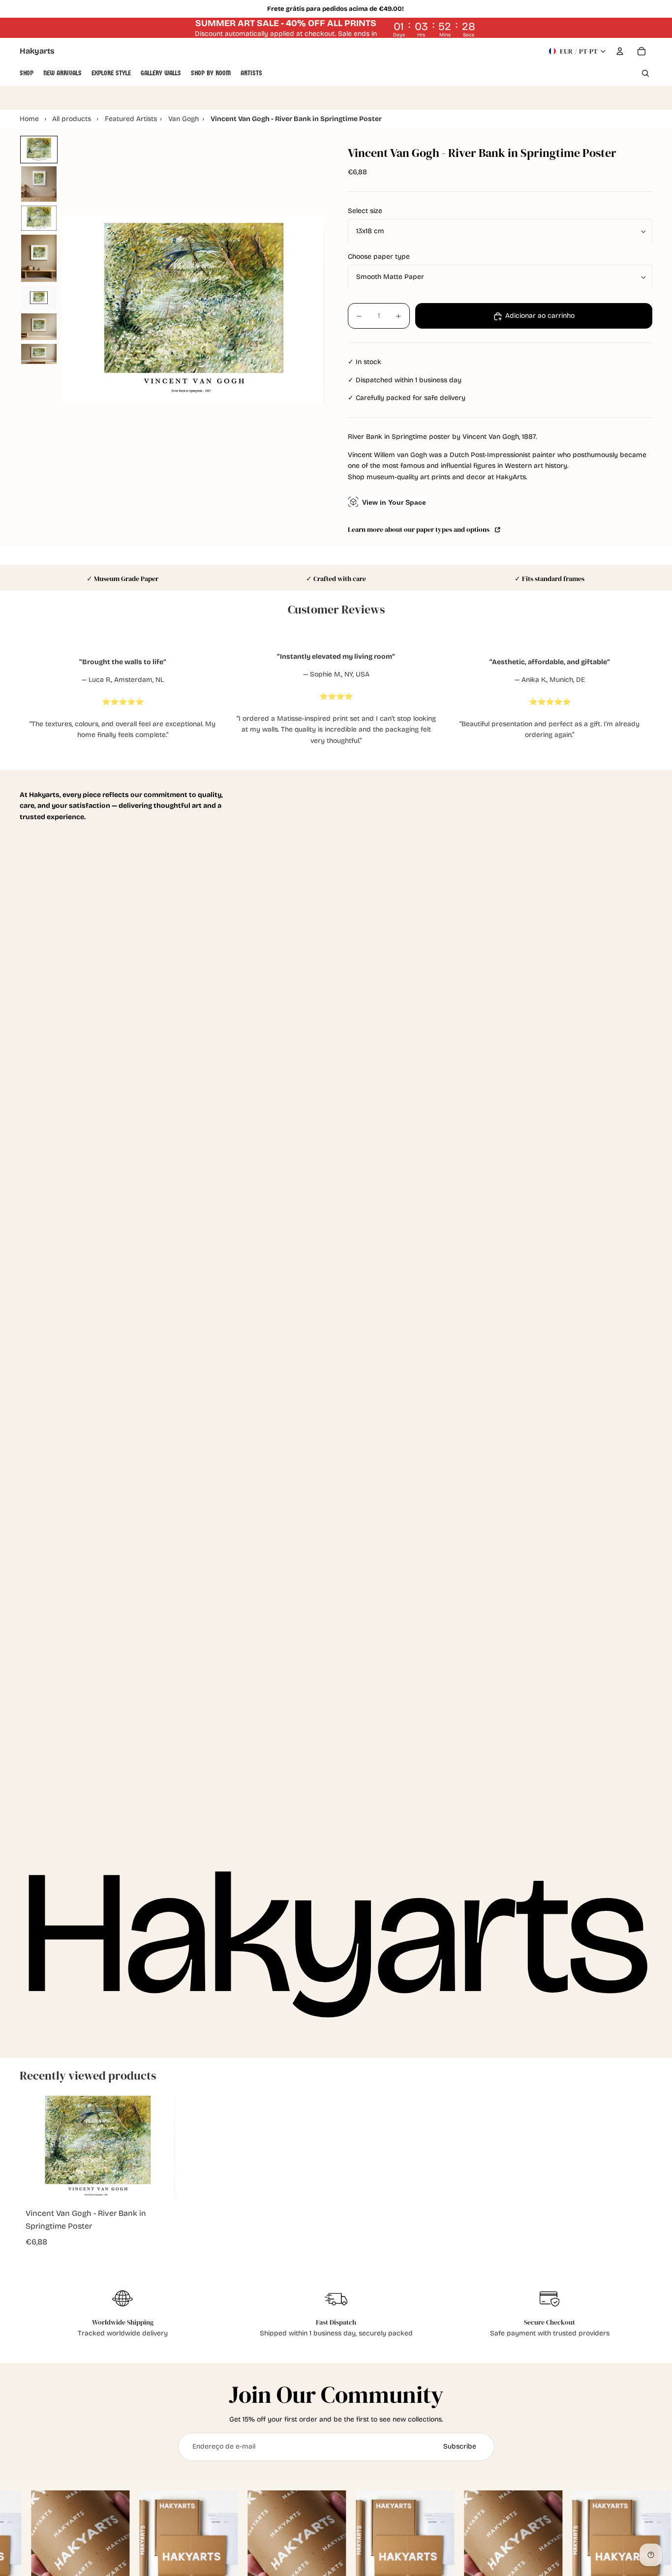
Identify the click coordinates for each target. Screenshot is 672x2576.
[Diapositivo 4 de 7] (39, 258)
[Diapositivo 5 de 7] (39, 298)
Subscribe (460, 2446)
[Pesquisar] (645, 73)
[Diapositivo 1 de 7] (39, 150)
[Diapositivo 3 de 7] (39, 218)
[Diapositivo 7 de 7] (39, 354)
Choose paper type (379, 257)
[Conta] (620, 51)
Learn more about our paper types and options (420, 530)
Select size (365, 211)
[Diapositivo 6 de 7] (39, 327)
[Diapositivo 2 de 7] (39, 184)
